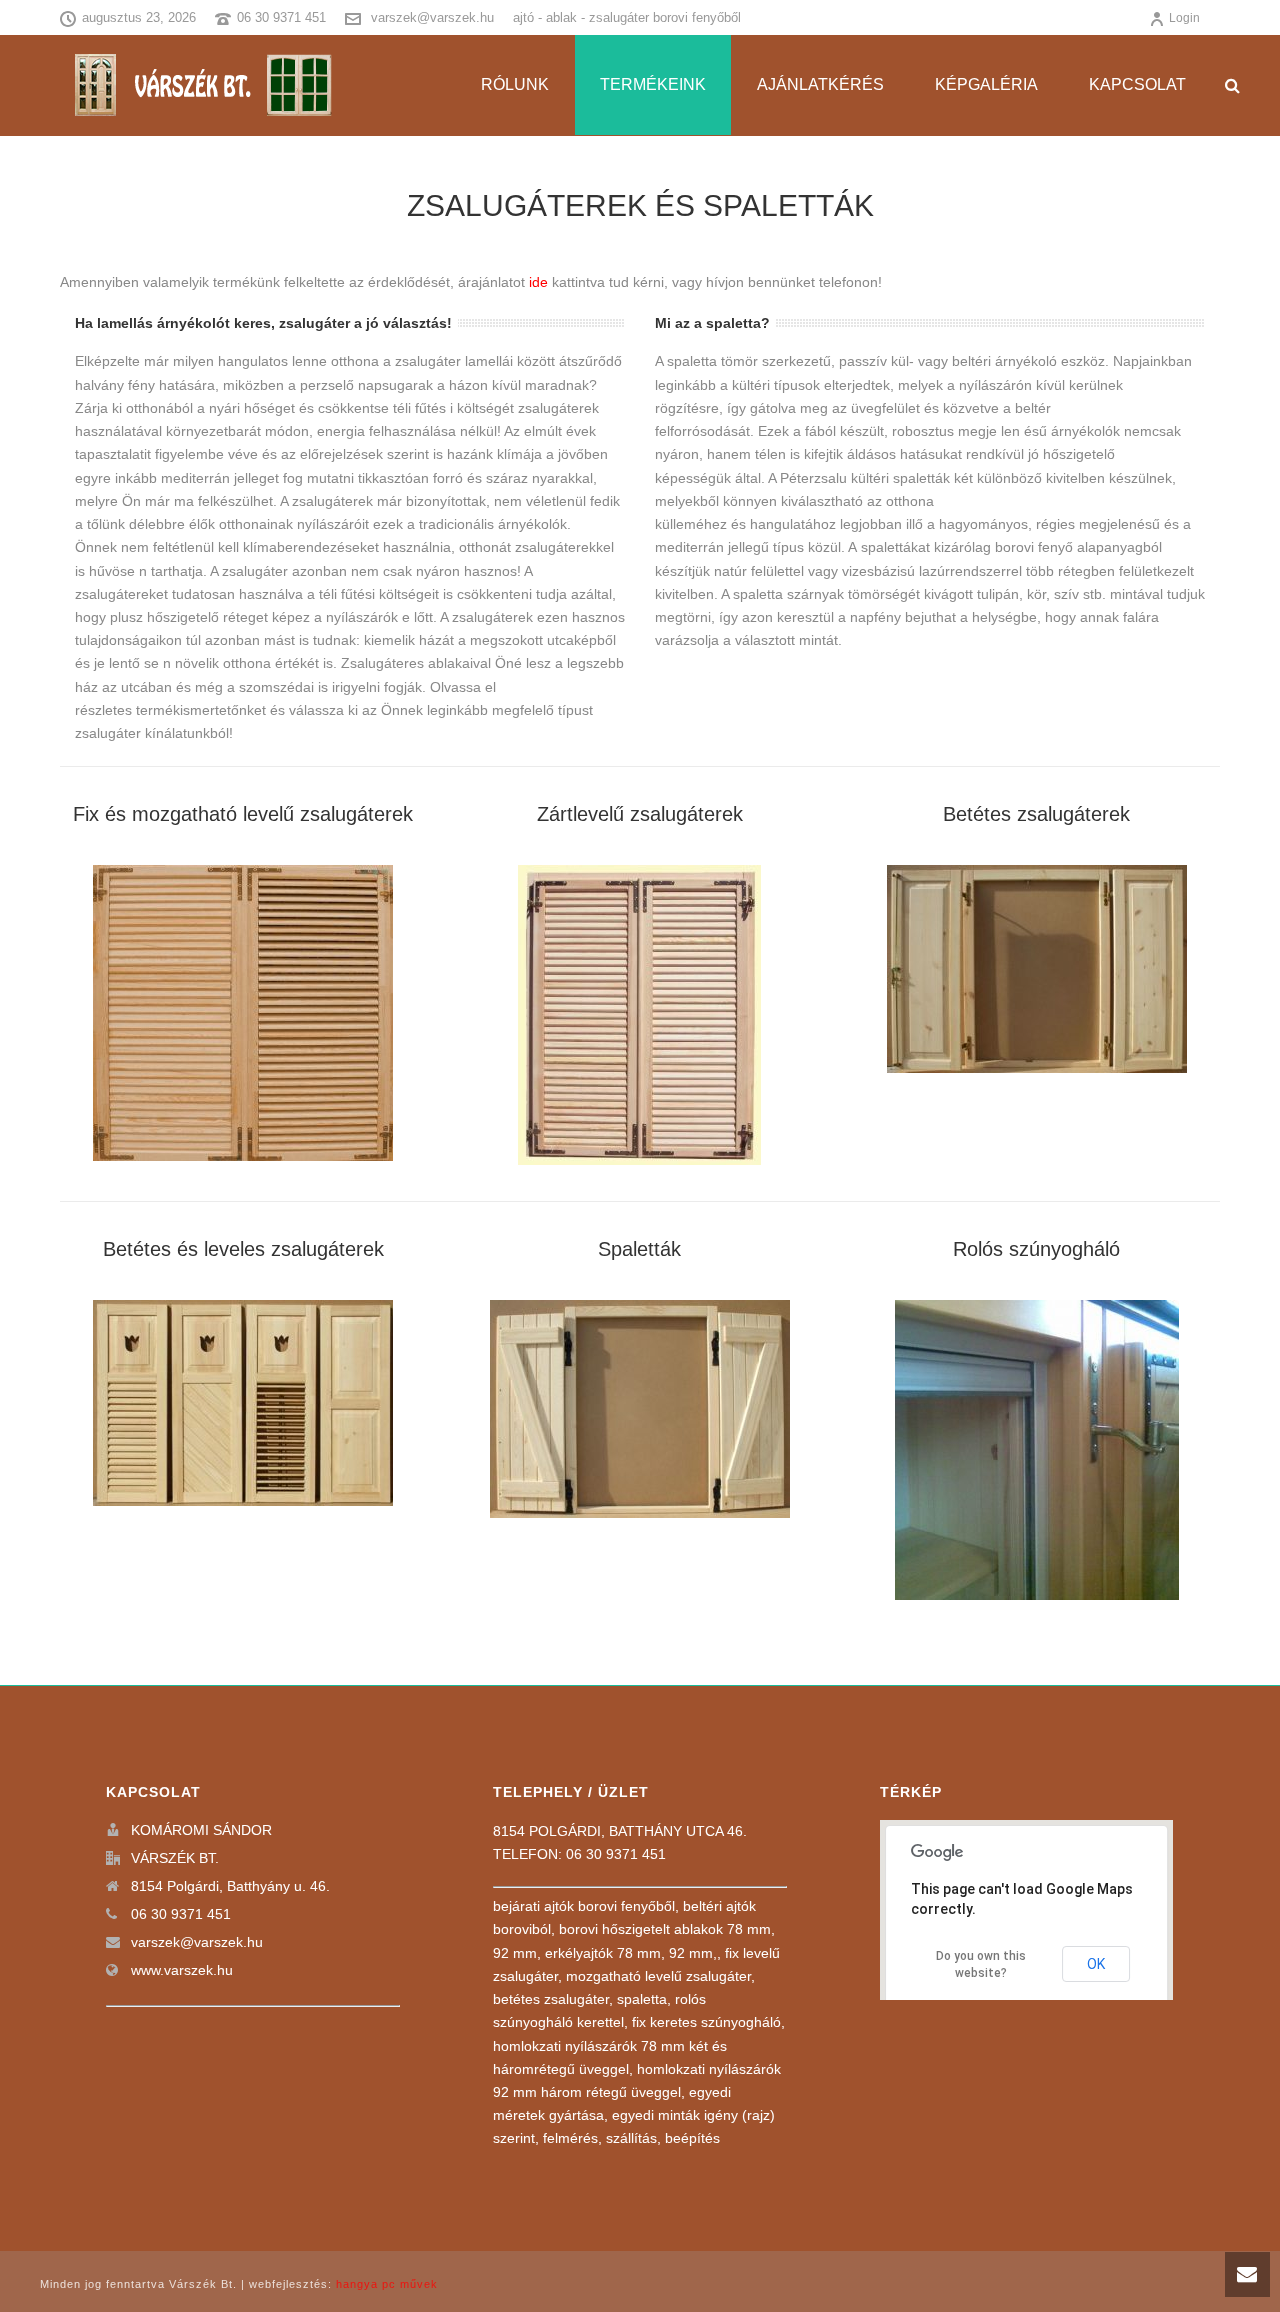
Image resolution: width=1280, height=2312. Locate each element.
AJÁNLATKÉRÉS (820, 84)
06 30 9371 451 (281, 17)
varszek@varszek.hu (432, 17)
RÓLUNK (515, 84)
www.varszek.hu (182, 1970)
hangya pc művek (387, 2284)
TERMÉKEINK (653, 84)
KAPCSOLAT (1137, 84)
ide (538, 282)
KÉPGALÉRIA (986, 84)
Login (1184, 18)
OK (1096, 1964)
